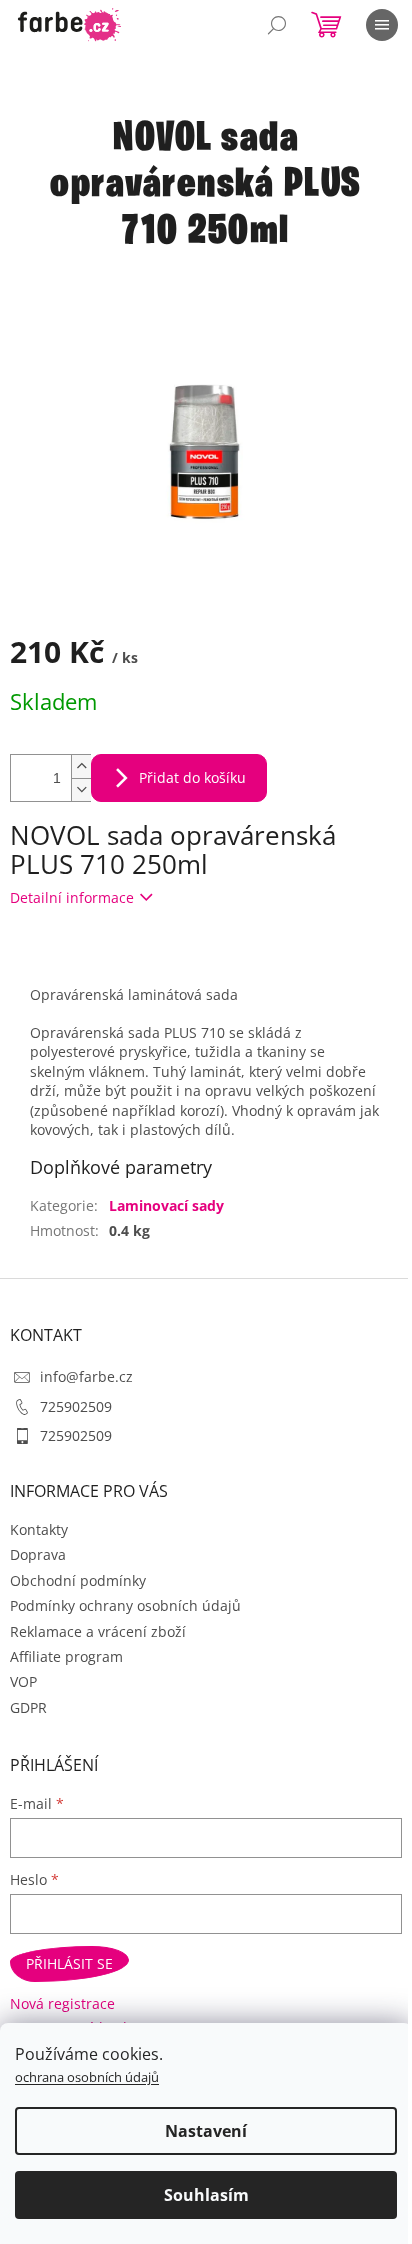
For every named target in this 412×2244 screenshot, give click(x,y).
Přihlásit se (69, 1963)
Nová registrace (62, 2003)
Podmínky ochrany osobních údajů (125, 1605)
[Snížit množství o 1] (81, 789)
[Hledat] (277, 25)
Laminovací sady (166, 1205)
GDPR (28, 1707)
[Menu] (382, 25)
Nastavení (206, 2131)
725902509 (76, 1406)
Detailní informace (72, 897)
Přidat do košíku (192, 777)
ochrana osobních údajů (87, 2077)
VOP (23, 1681)
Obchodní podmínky (78, 1580)
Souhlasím (206, 2195)
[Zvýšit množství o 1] (81, 766)
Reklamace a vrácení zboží (98, 1631)
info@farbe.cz (86, 1376)
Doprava (38, 1554)
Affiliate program (66, 1656)
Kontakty (39, 1529)
